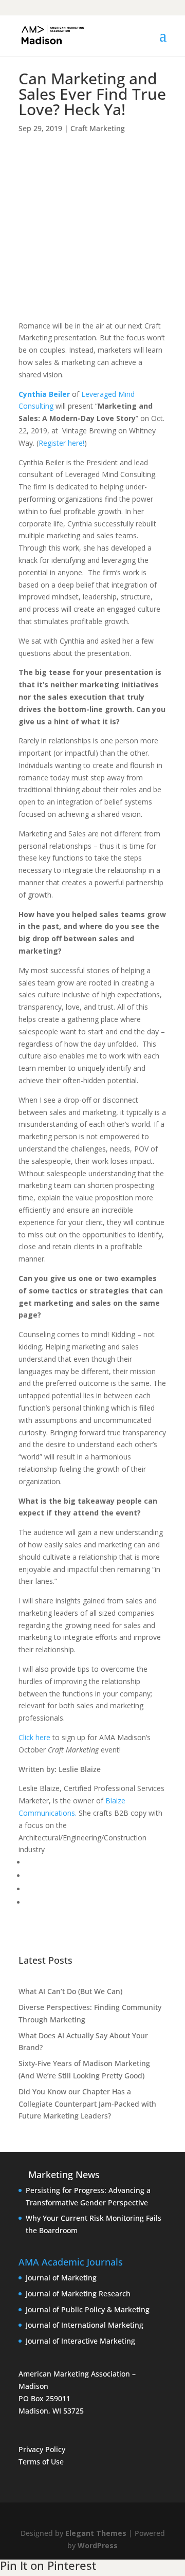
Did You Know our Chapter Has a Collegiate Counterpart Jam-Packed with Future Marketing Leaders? (87, 2104)
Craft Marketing (98, 128)
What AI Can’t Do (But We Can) (70, 1991)
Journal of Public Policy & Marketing (88, 2309)
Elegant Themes (96, 2533)
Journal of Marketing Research (78, 2294)
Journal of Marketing (61, 2278)
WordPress (98, 2545)
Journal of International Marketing (85, 2325)
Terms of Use (41, 2462)
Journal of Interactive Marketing (80, 2341)
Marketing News (64, 2175)
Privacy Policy (42, 2449)
